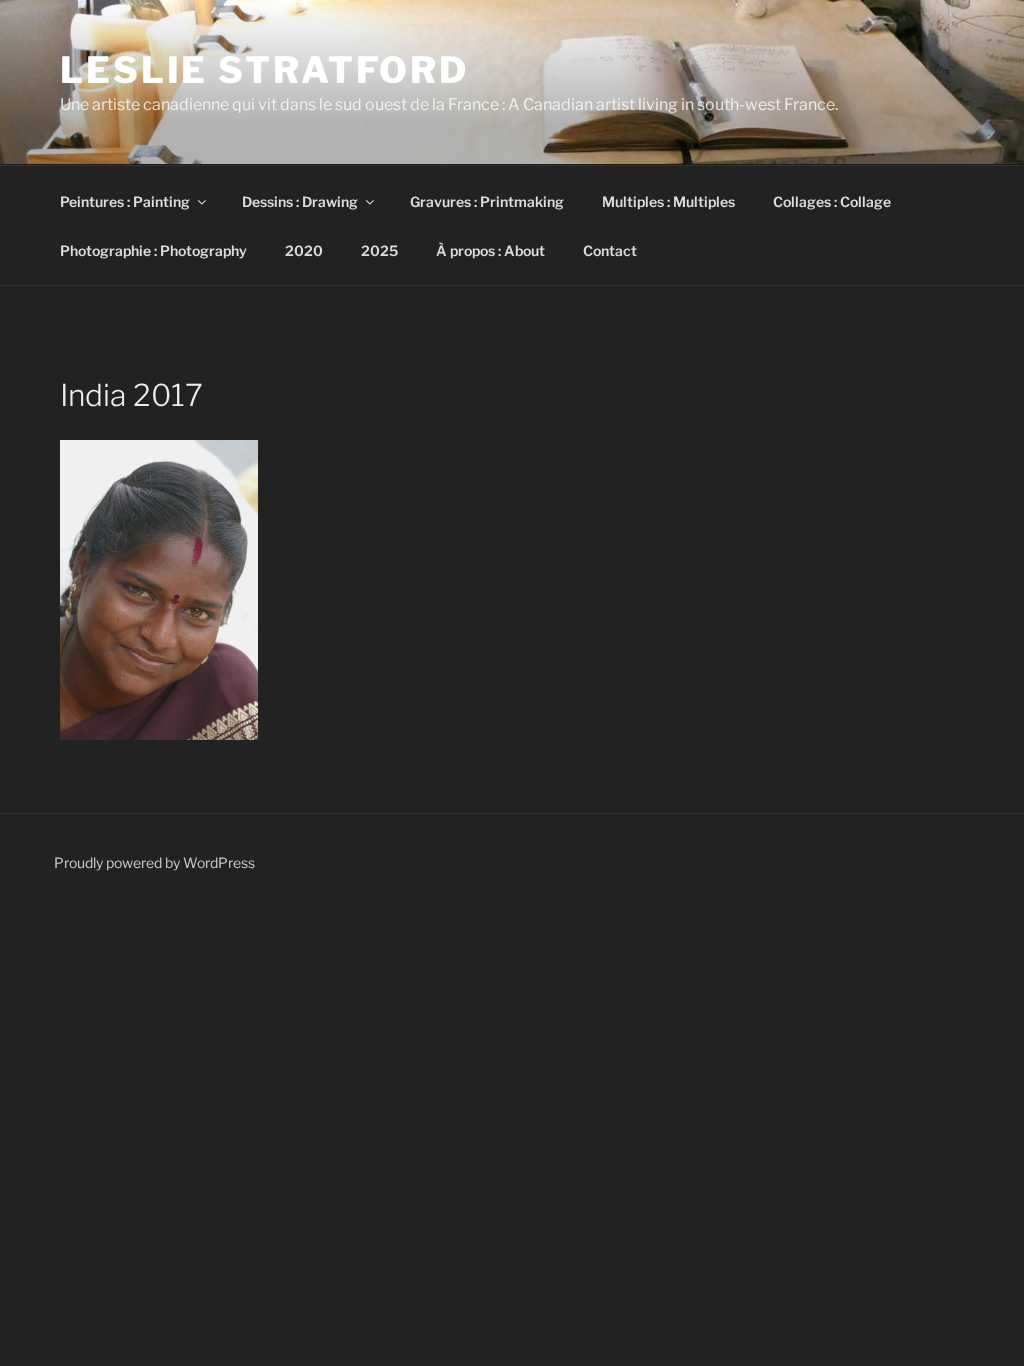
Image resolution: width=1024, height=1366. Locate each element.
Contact (610, 250)
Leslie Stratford (264, 70)
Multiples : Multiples (668, 201)
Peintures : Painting (125, 201)
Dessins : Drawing (300, 201)
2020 (304, 250)
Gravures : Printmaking (487, 201)
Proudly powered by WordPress (154, 862)
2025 (379, 250)
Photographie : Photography (153, 250)
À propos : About (490, 250)
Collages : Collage (832, 201)
